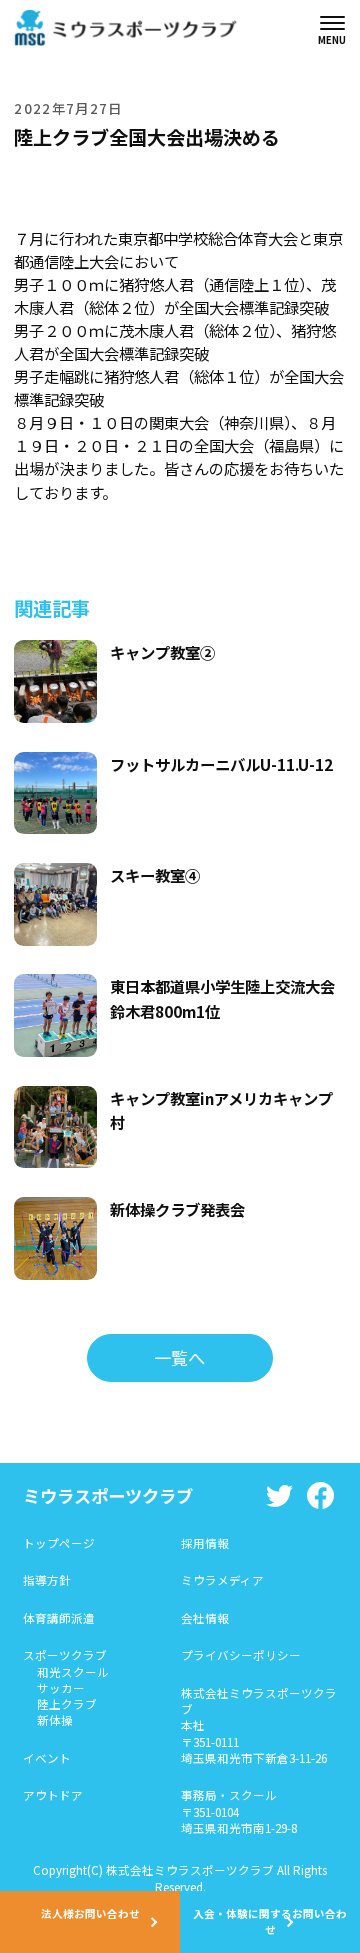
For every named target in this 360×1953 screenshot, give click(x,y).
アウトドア (53, 1795)
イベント (47, 1758)
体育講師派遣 (59, 1618)
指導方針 (47, 1580)
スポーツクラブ (65, 1655)
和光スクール (73, 1672)
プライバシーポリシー (241, 1655)
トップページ (59, 1543)
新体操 (55, 1720)
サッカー (61, 1688)
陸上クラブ (67, 1704)
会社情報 (205, 1618)
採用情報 (205, 1543)
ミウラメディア (222, 1580)
